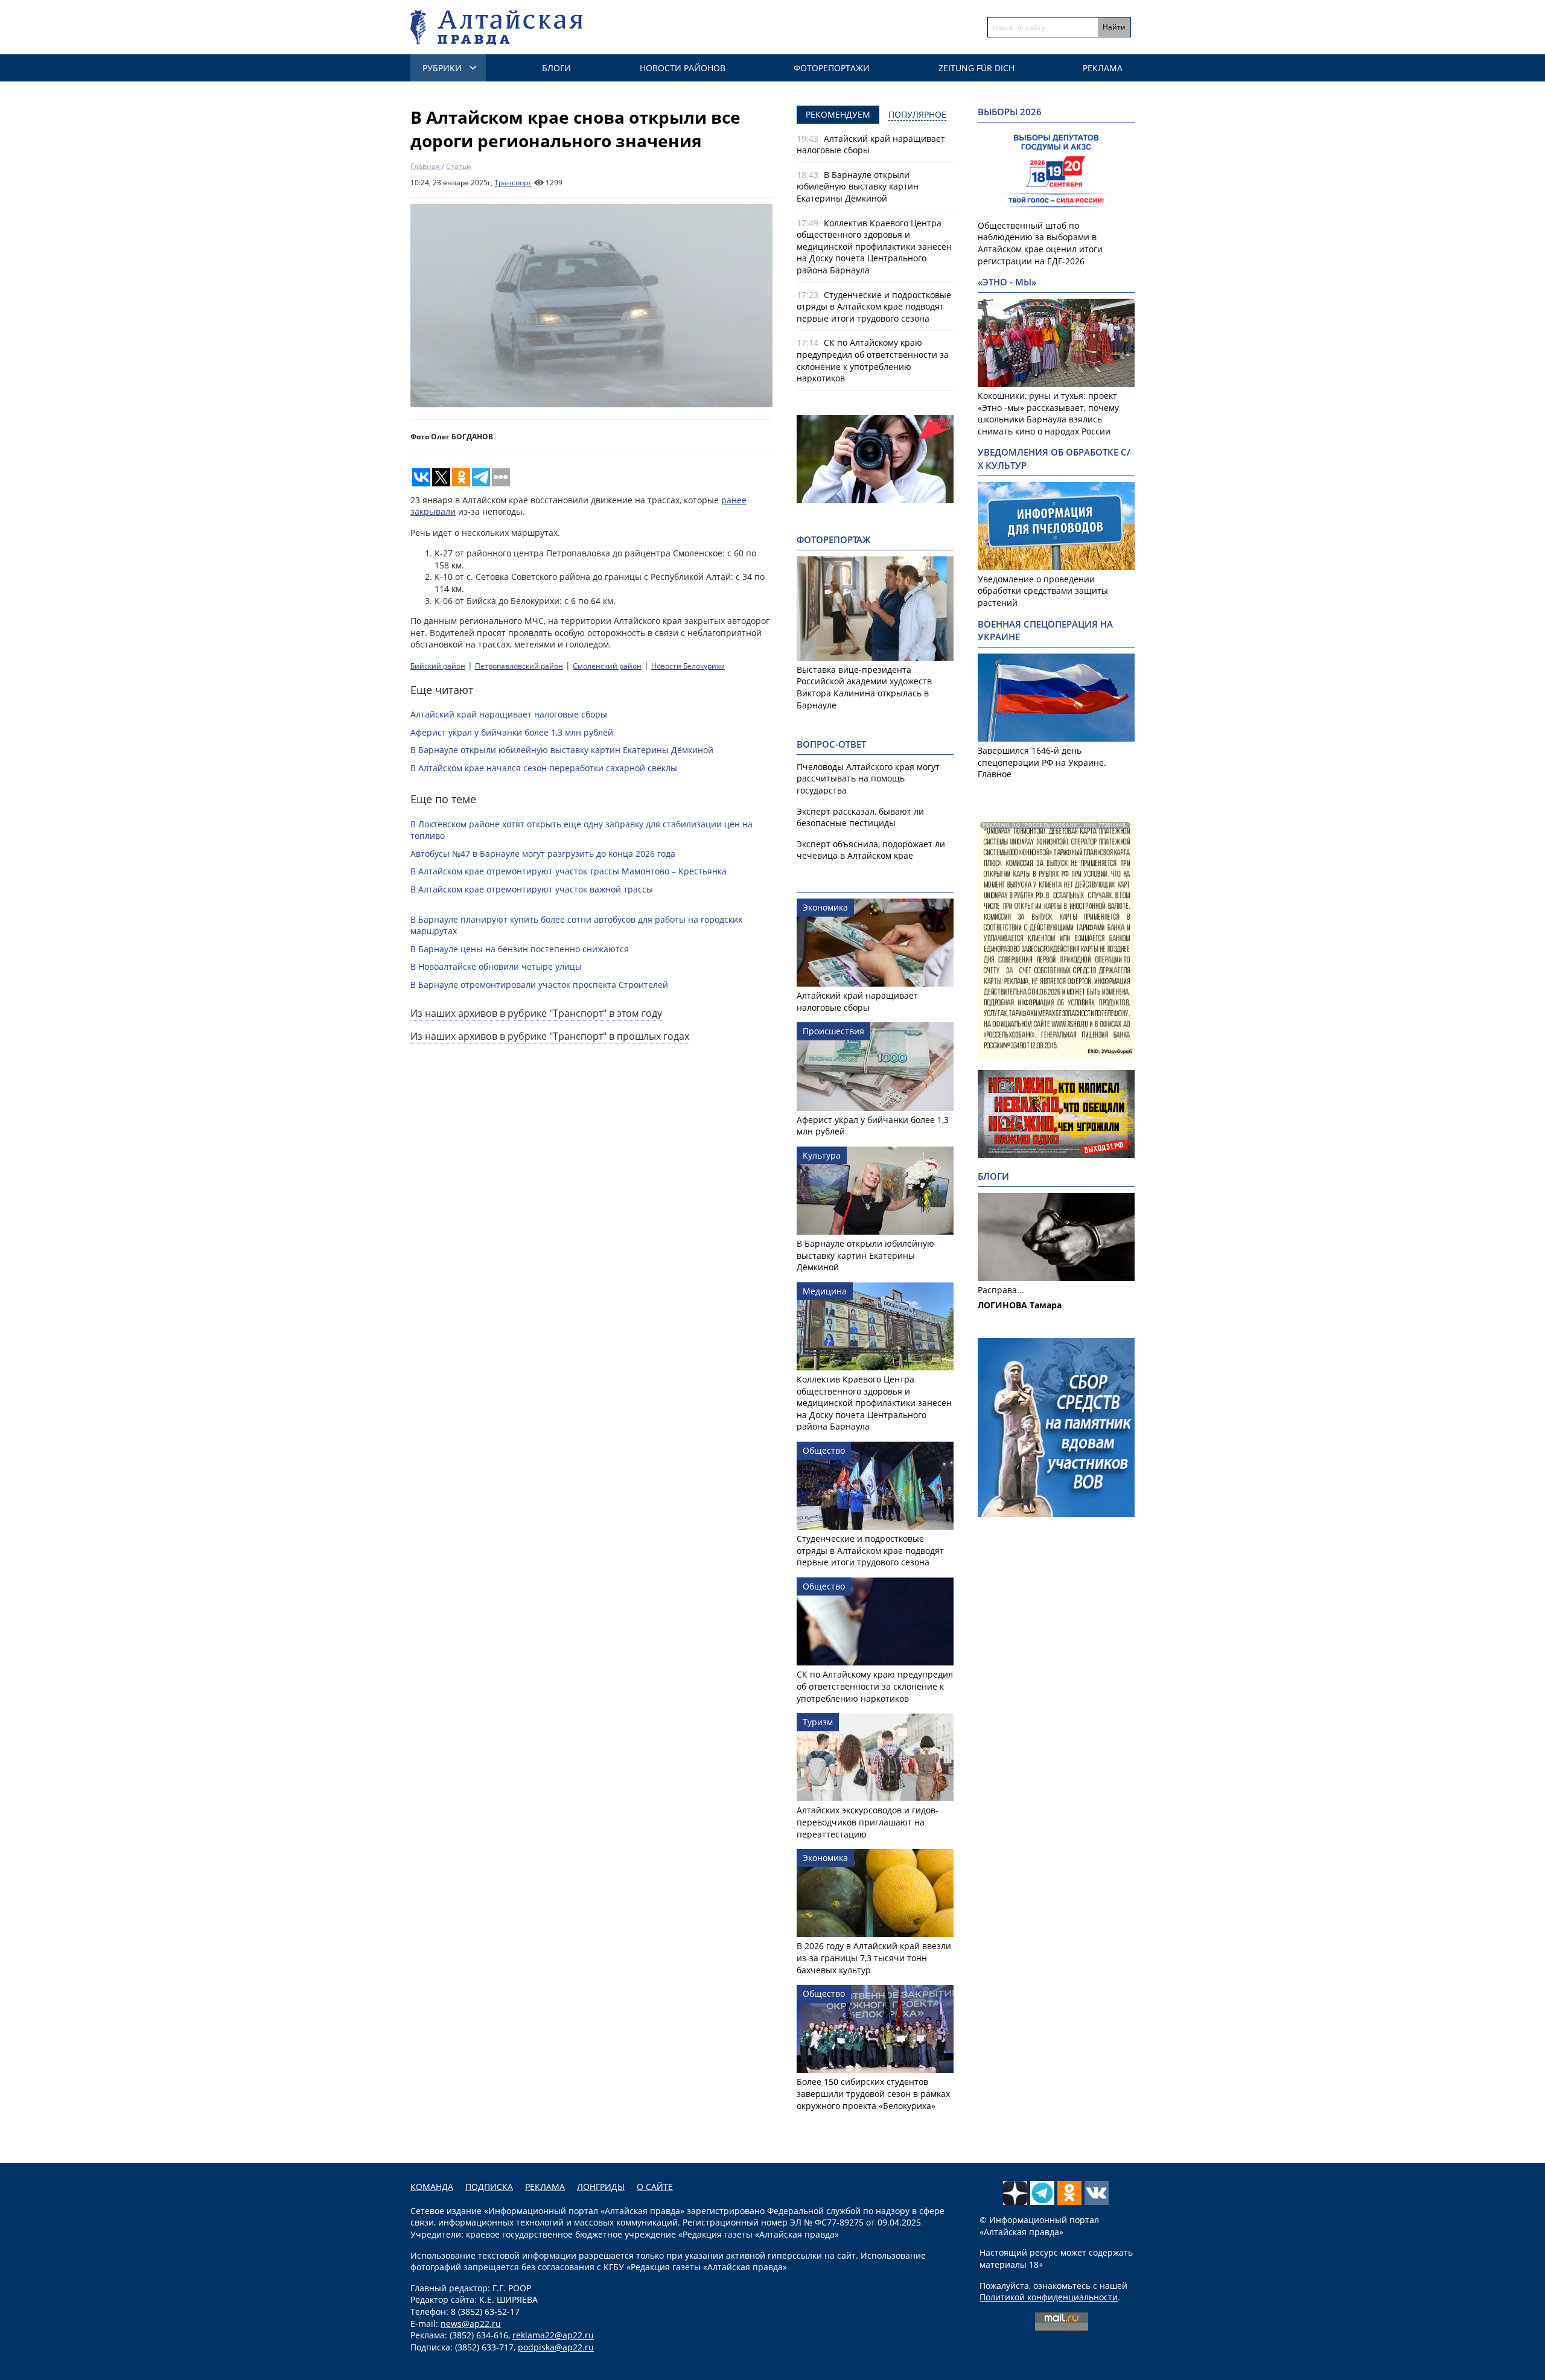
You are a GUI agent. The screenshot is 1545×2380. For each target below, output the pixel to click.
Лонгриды (601, 2187)
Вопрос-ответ (831, 744)
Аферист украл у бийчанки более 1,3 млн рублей (512, 732)
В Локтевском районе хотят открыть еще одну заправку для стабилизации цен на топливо (581, 830)
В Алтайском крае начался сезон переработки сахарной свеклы (544, 768)
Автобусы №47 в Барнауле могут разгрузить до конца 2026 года (543, 854)
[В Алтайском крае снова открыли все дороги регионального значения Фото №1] (591, 306)
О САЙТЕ (655, 2187)
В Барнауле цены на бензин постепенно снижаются (520, 949)
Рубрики (442, 68)
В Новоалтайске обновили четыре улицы (496, 966)
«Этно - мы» (1007, 282)
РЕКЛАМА (545, 2187)
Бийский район (438, 666)
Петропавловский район (519, 666)
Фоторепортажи (832, 68)
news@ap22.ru (471, 2324)
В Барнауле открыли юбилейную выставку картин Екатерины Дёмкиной (562, 750)
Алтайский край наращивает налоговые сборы (509, 714)
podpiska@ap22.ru (556, 2347)
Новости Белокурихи (688, 666)
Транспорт (513, 183)
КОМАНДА (432, 2187)
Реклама (1103, 68)
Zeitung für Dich (976, 68)
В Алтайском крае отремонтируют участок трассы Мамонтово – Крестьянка (569, 871)
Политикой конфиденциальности (1049, 2297)
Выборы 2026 (1010, 112)
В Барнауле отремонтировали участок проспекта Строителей (539, 985)
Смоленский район (607, 666)
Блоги (556, 68)
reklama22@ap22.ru (553, 2335)
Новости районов (683, 68)
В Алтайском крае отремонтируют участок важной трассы (532, 889)
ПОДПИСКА (489, 2187)
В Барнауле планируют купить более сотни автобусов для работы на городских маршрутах (576, 925)
